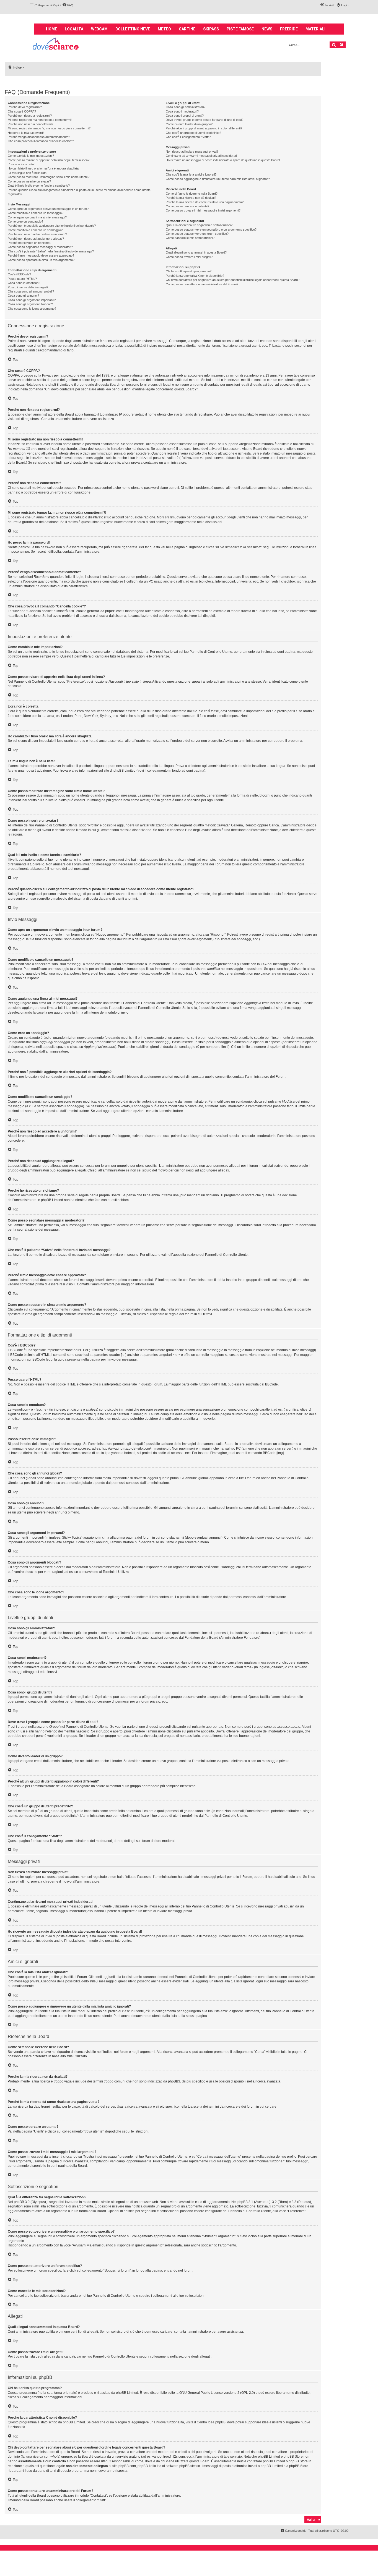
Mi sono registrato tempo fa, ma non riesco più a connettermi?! (50, 128)
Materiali (315, 29)
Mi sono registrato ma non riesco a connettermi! (40, 120)
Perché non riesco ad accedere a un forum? (37, 234)
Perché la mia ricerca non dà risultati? (191, 198)
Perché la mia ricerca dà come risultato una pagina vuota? (205, 202)
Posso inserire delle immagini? (28, 287)
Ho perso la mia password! (26, 133)
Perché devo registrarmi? (25, 107)
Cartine (187, 29)
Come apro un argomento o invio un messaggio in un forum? (48, 209)
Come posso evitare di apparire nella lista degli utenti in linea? (49, 160)
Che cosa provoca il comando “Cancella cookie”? (41, 141)
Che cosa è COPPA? (22, 111)
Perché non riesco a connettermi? (30, 124)
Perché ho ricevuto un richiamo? (29, 243)
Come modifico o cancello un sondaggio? (35, 230)
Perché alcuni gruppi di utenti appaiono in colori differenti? (204, 128)
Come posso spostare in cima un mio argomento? (41, 260)
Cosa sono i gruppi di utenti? (185, 116)
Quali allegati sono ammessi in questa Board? (196, 252)
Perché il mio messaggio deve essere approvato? (41, 255)
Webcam (99, 29)
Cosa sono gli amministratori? (186, 107)
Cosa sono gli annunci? (23, 296)
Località (74, 29)
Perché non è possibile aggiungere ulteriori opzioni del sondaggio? (52, 226)
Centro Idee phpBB (211, 2422)
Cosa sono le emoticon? (24, 283)
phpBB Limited (127, 2393)
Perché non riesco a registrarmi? (30, 116)
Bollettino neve (133, 29)
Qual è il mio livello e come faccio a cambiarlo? (39, 186)
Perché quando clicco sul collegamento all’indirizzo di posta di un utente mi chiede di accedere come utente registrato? (79, 192)
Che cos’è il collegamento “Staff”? (188, 137)
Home (51, 29)
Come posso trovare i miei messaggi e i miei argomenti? (203, 210)
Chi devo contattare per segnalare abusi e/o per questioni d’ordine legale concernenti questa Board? (233, 280)
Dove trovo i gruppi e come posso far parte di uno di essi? (204, 120)
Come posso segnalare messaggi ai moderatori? (40, 247)
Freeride (289, 29)
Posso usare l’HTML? (22, 279)
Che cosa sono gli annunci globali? (31, 291)
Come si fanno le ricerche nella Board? (192, 194)
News (267, 29)
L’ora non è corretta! (21, 164)
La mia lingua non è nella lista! (28, 173)
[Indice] (56, 44)
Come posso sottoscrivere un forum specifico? (197, 234)
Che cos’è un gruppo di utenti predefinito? (193, 133)
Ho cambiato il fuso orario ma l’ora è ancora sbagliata (43, 168)
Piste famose (240, 29)
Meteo (164, 29)
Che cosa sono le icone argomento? (32, 309)
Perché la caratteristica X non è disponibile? (195, 276)
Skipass (211, 29)
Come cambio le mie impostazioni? (31, 156)
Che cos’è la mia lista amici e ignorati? (191, 174)
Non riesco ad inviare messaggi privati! (192, 152)
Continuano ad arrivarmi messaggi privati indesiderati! (202, 156)
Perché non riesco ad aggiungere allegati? (36, 239)
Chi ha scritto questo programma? (189, 271)
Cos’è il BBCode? (19, 274)
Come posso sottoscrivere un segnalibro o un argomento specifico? (211, 229)
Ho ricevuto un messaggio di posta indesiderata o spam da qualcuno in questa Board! (223, 160)
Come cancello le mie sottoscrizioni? (190, 238)
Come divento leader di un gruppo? (189, 124)
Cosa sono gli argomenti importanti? (32, 300)
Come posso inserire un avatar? (29, 181)
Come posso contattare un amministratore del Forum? (202, 284)
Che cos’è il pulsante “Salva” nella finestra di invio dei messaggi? (51, 251)
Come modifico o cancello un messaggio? (36, 213)
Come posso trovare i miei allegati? (189, 257)
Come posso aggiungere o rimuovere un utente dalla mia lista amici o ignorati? (218, 179)
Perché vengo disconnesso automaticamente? (39, 137)
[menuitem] (68, 5)
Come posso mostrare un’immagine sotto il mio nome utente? (49, 177)
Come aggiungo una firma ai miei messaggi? (37, 217)
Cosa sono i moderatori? (182, 111)
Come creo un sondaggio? (25, 221)
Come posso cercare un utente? (187, 206)
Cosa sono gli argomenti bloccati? (30, 304)
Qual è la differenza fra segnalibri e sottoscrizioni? (199, 225)
